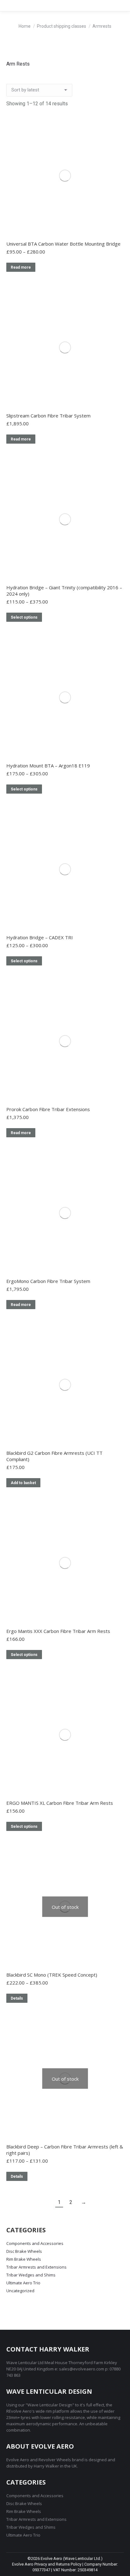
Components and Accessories (35, 2243)
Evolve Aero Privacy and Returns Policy (47, 2564)
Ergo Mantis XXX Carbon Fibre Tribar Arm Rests (58, 1631)
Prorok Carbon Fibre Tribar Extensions (48, 1109)
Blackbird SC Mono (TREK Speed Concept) (52, 1975)
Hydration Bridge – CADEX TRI (40, 937)
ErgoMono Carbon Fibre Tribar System (48, 1281)
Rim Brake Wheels (24, 2259)
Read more (21, 267)
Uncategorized (20, 2291)
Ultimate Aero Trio (23, 2283)
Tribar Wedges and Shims (31, 2275)
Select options (24, 617)
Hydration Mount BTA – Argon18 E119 (48, 766)
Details (17, 1998)
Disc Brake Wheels (24, 2251)
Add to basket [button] (23, 1483)
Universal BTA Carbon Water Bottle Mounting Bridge (63, 244)
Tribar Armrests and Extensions (36, 2267)
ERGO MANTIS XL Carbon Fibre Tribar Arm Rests (60, 1803)
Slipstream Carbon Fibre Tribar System (48, 416)
